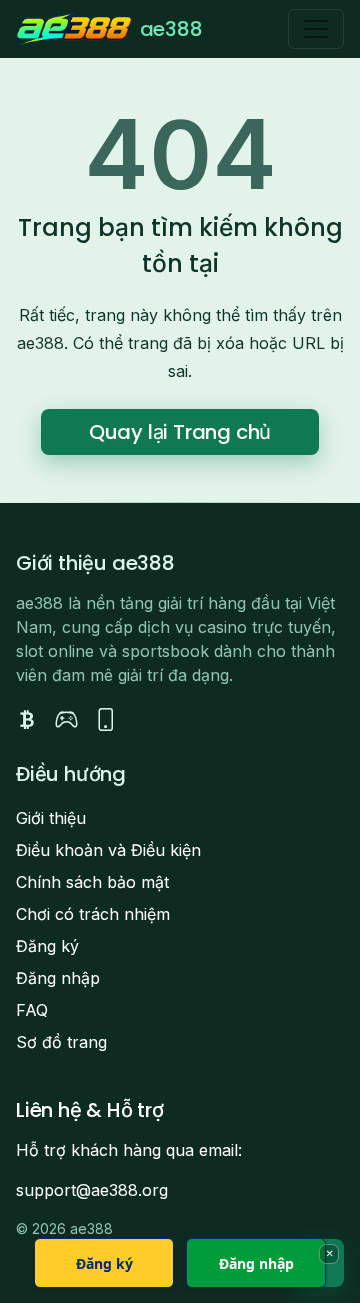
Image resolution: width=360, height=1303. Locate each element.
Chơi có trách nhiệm (93, 914)
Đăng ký (47, 946)
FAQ (32, 1010)
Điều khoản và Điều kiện (108, 850)
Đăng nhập (58, 978)
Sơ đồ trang (61, 1042)
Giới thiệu (51, 818)
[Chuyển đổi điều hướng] (316, 29)
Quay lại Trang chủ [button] (180, 432)
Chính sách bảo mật (92, 882)
